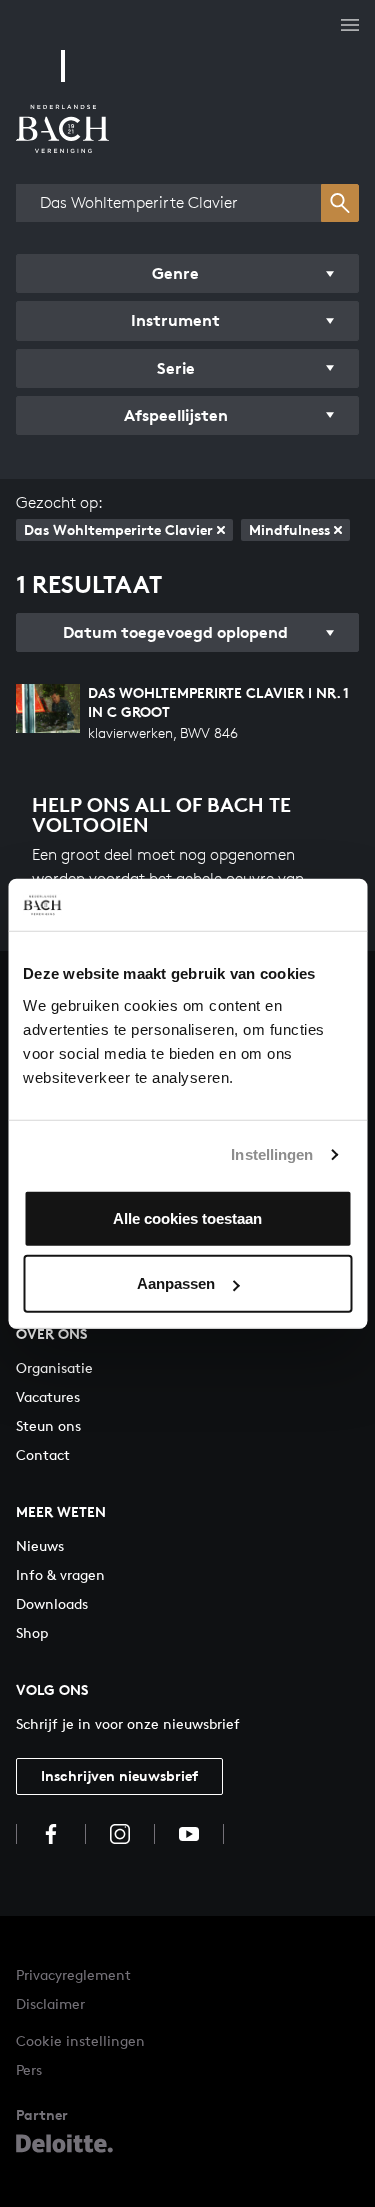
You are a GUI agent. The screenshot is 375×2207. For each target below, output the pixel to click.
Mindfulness (289, 529)
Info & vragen (60, 1574)
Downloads (52, 1603)
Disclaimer (50, 2003)
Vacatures (48, 1396)
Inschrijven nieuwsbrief (119, 1775)
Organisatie (54, 1367)
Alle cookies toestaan (187, 1217)
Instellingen (272, 1154)
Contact (43, 1454)
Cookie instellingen (80, 2040)
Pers (29, 2069)
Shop (32, 1632)
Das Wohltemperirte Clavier (118, 529)
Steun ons (48, 1425)
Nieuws (40, 1545)
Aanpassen (176, 1283)
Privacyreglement (73, 1974)
